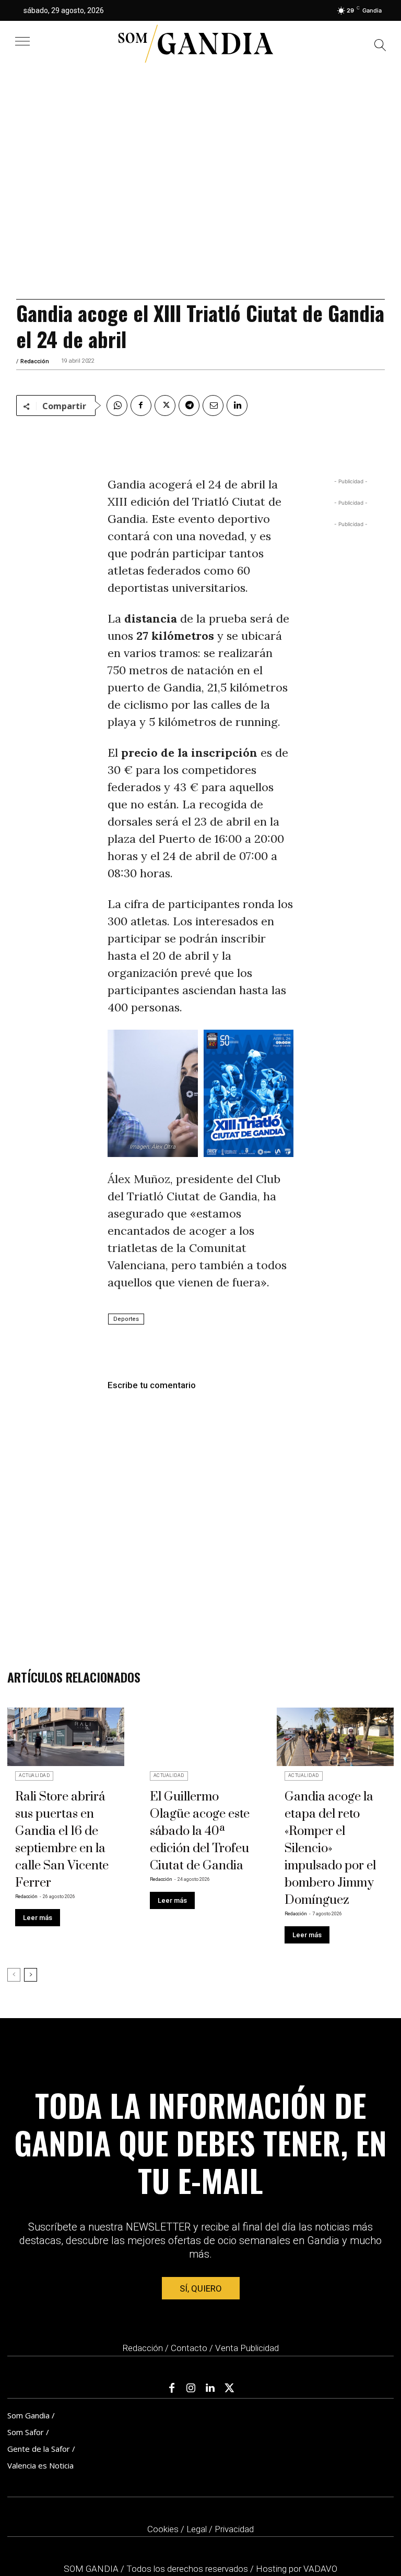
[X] (165, 406)
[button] (380, 47)
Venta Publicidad (247, 2348)
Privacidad (234, 2529)
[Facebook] (141, 406)
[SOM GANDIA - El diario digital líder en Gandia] (196, 44)
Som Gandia (28, 2415)
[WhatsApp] (117, 406)
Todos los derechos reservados (188, 2569)
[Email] (213, 406)
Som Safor (26, 2432)
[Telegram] (189, 406)
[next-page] (31, 1975)
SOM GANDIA (92, 2569)
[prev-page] (14, 1975)
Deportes (126, 1319)
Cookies (163, 2529)
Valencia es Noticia (40, 2465)
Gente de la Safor (39, 2449)
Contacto (189, 2348)
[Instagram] (191, 2388)
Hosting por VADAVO (297, 2569)
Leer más (38, 1918)
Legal (197, 2529)
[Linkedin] (237, 406)
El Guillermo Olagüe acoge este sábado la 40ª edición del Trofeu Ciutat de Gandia (200, 1831)
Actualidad (34, 1775)
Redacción (35, 361)
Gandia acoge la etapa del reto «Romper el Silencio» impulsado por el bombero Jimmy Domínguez (330, 1848)
